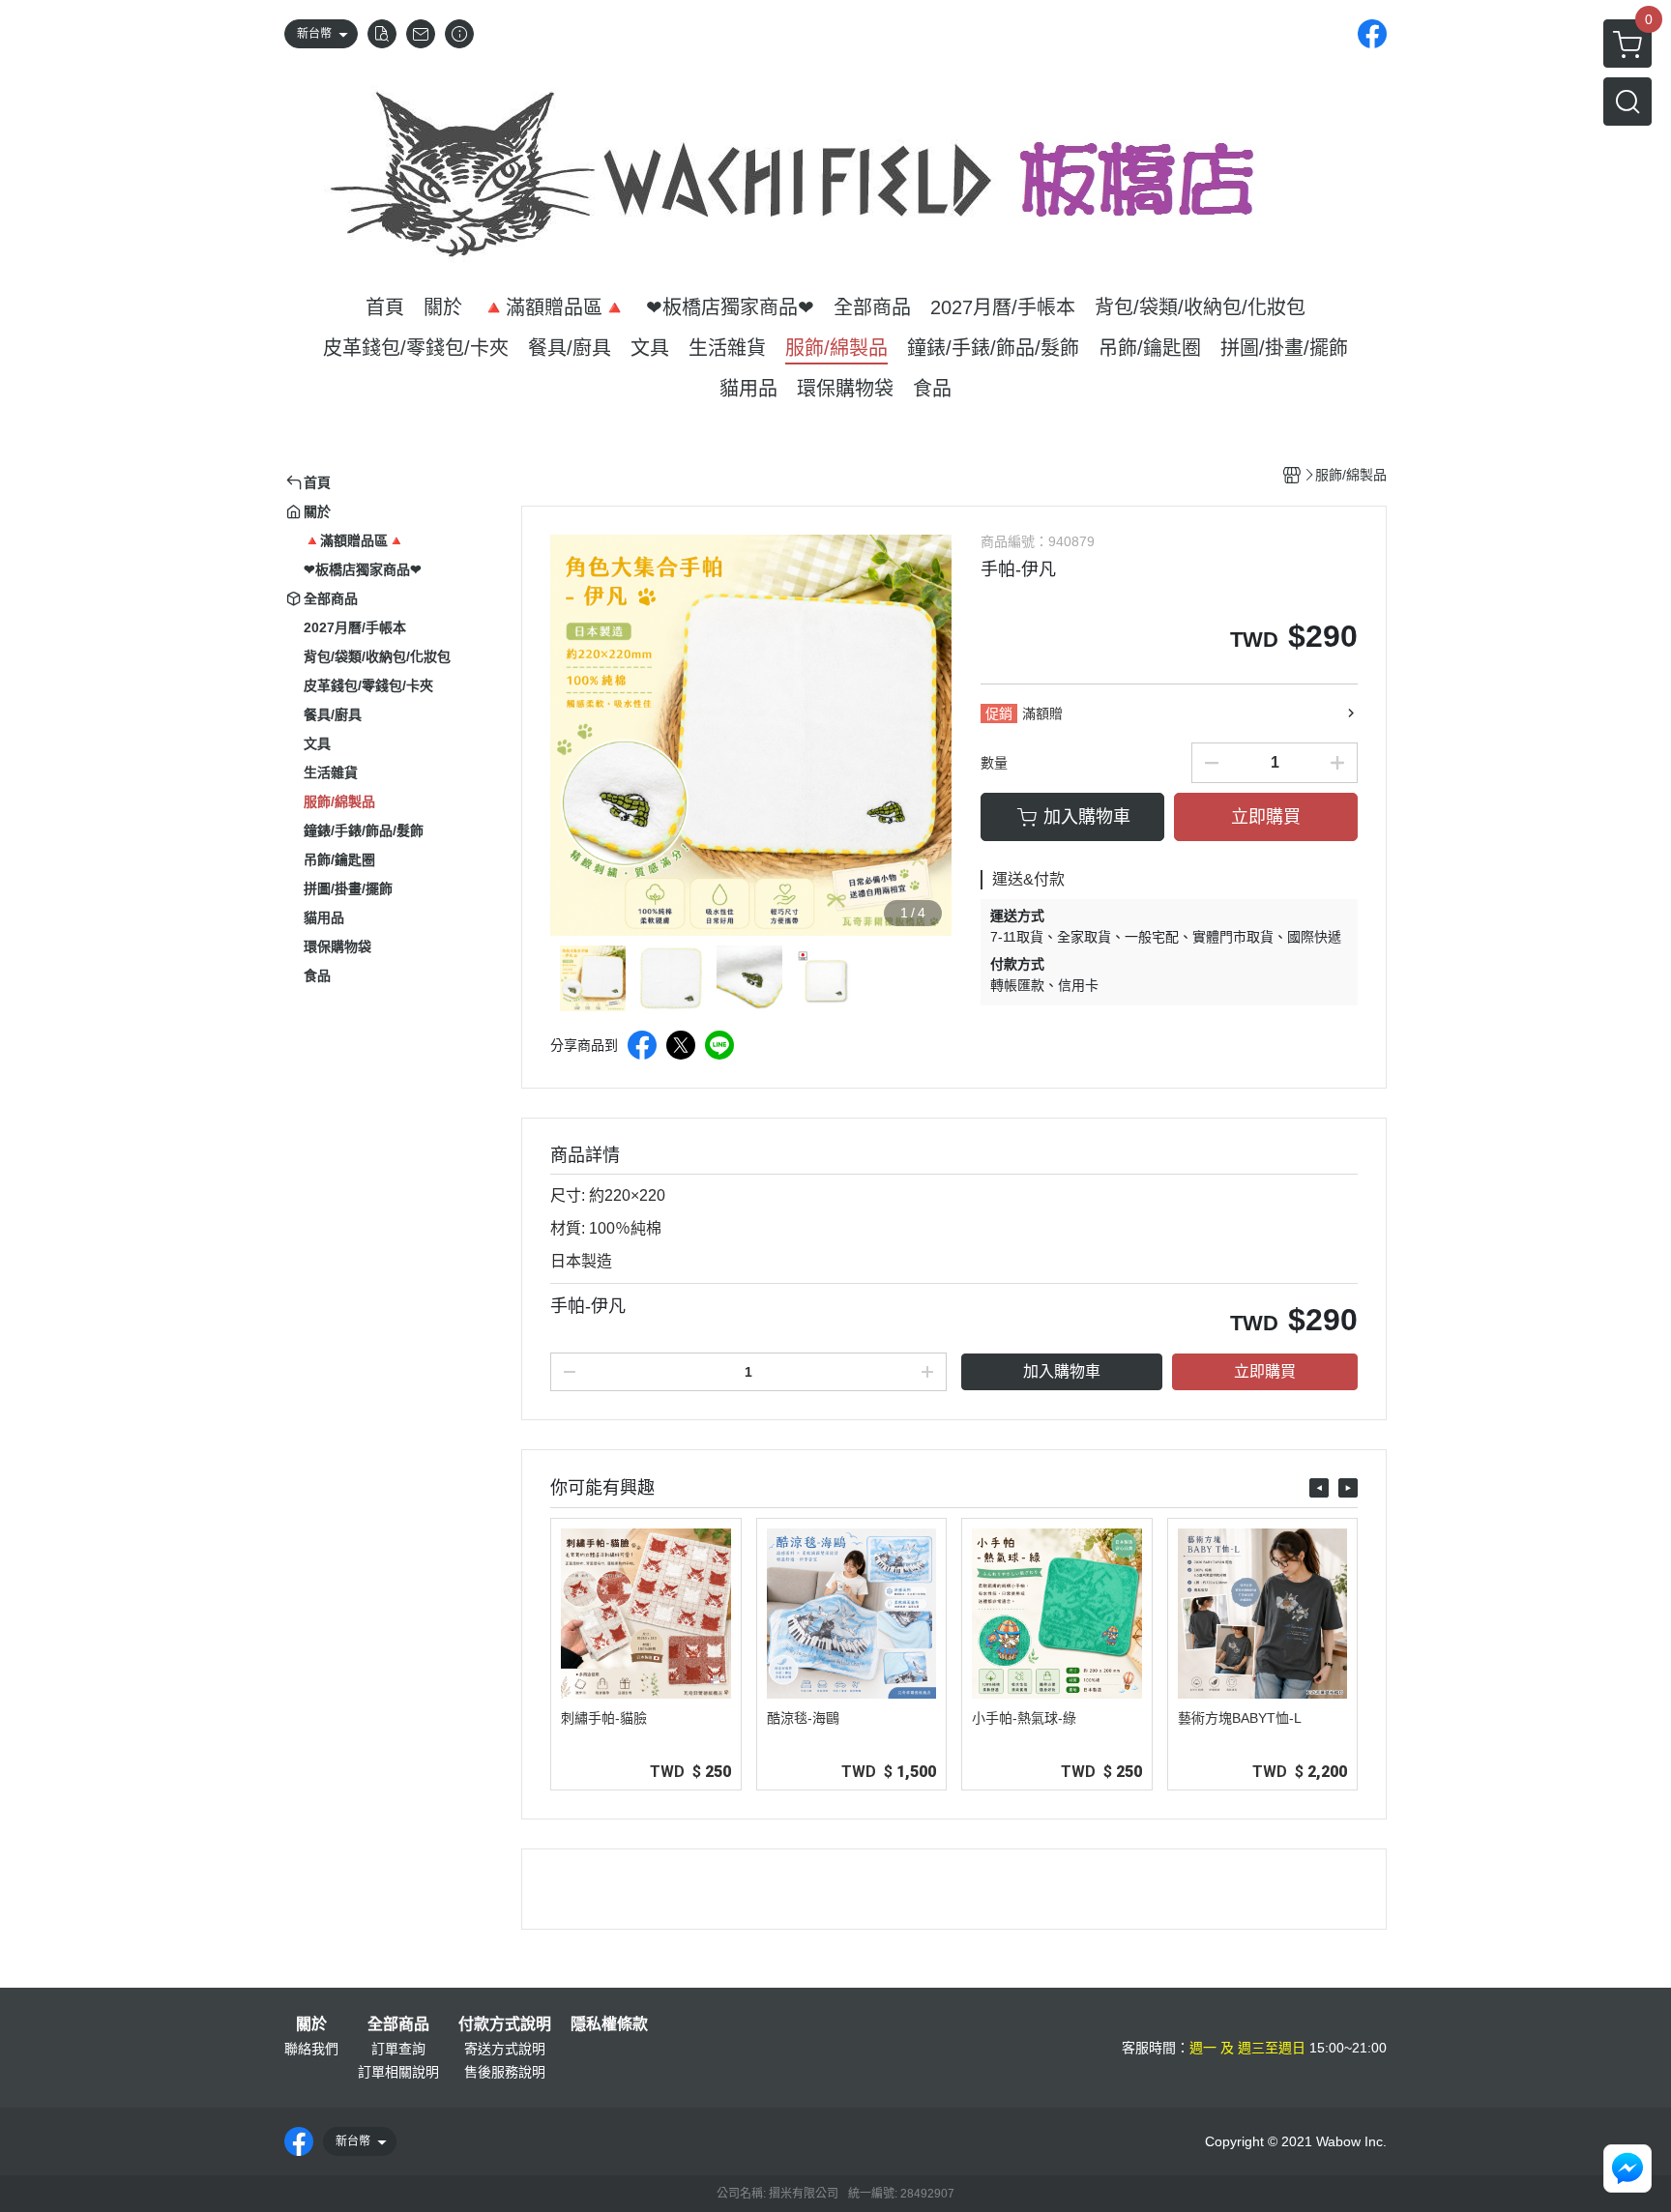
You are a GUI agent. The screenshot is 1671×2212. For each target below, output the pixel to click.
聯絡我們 (311, 2049)
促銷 (999, 713)
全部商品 (398, 2024)
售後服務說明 (505, 2072)
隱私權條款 (609, 2024)
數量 (994, 763)
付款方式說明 (505, 2024)
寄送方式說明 (505, 2049)
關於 (311, 2024)
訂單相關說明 (398, 2072)
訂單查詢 (398, 2049)
